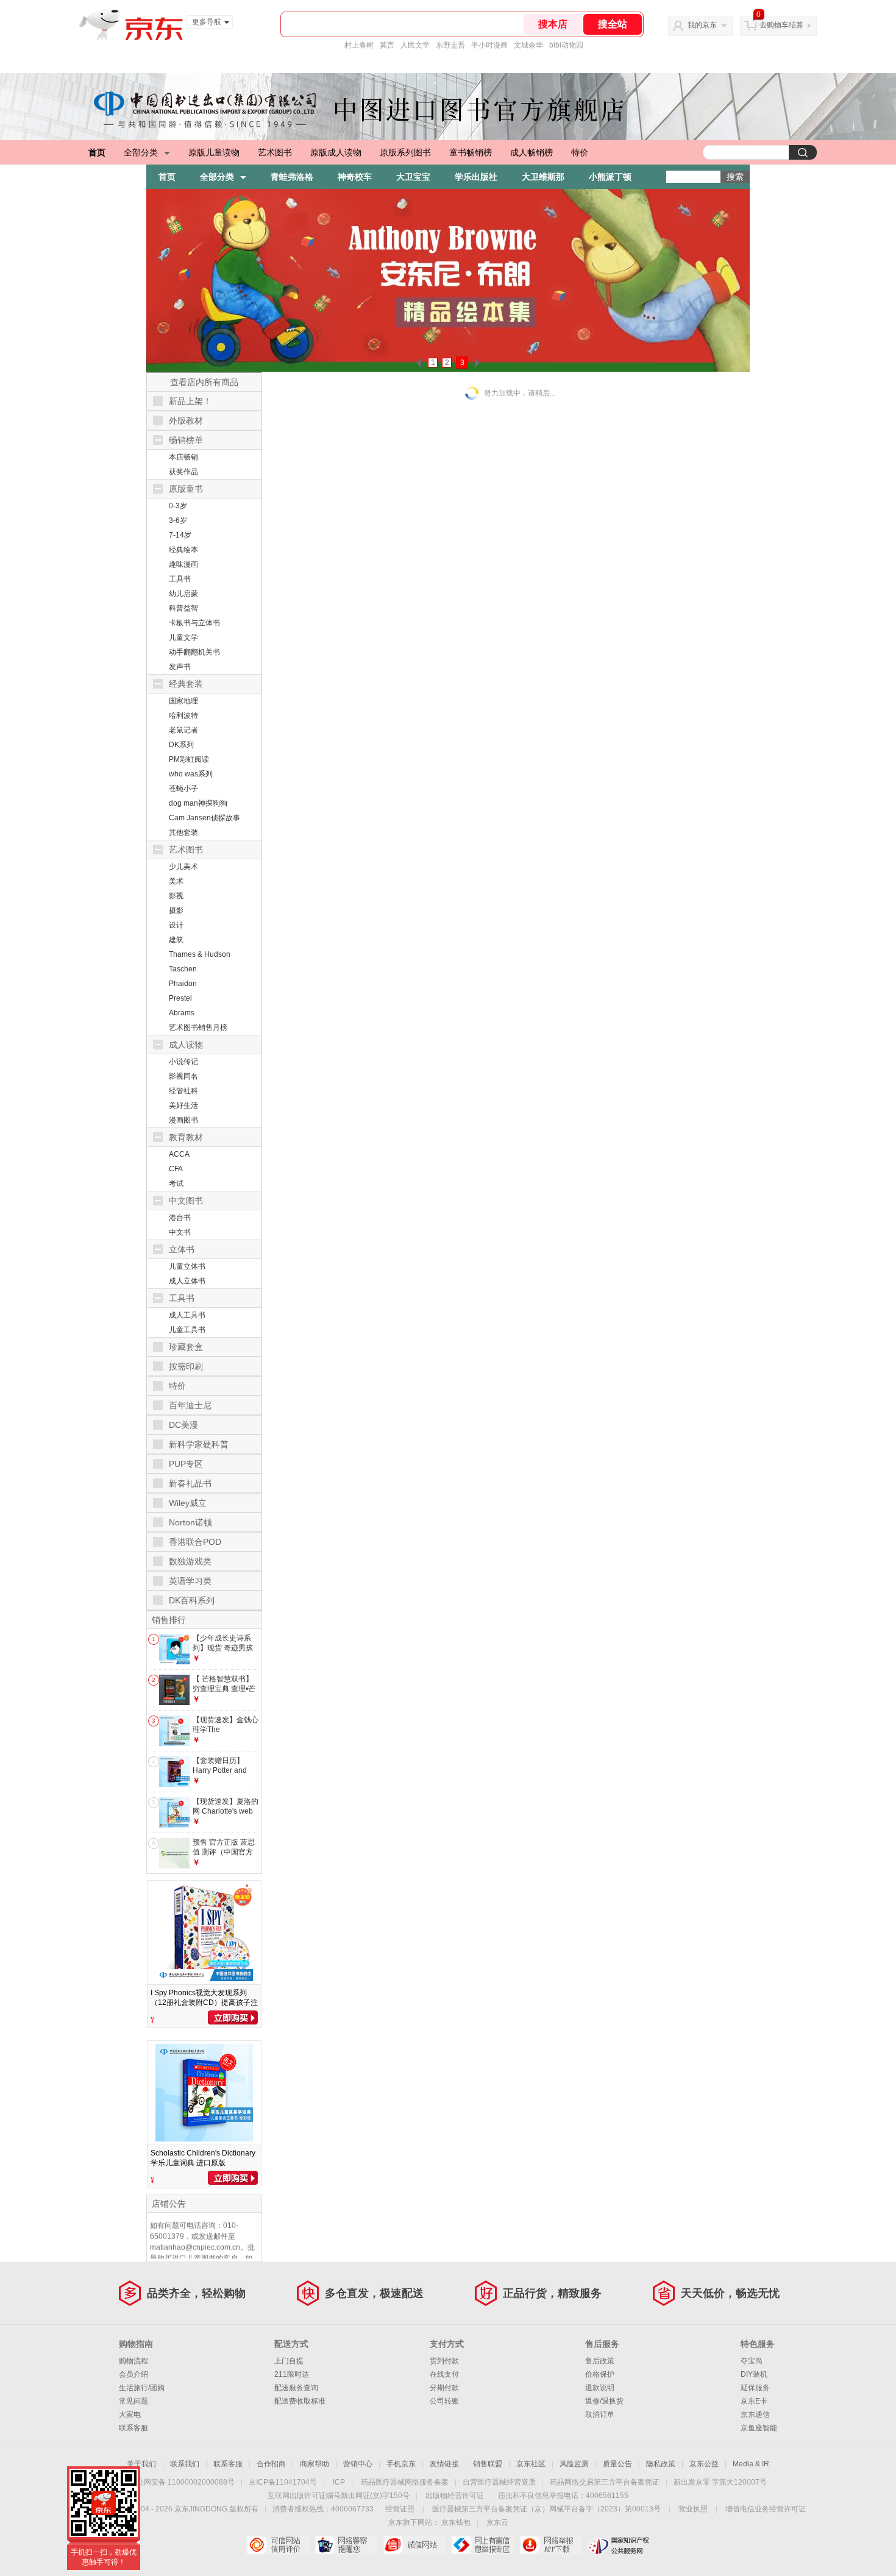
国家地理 (183, 701)
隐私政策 (661, 2464)
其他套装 (183, 832)
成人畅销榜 (532, 152)
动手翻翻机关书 (194, 652)
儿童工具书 (187, 1330)
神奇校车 (355, 177)
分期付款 (444, 2388)
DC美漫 (183, 1425)
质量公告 (617, 2464)
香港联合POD (195, 1542)
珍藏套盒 (186, 1347)
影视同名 (183, 1076)
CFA (176, 1169)
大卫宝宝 (413, 177)
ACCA (179, 1154)
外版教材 (186, 420)
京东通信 (755, 2415)
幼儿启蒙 (183, 594)
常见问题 (133, 2401)
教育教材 (186, 1137)
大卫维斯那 (543, 177)
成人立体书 (187, 1281)
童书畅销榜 (471, 152)
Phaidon (183, 984)
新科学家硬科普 (199, 1444)
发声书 (180, 667)
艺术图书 (275, 152)
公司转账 (444, 2401)
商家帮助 (315, 2464)
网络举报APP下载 (551, 2545)
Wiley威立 (188, 1503)
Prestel (180, 998)
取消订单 (600, 2415)
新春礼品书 (190, 1483)
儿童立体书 (187, 1266)
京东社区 (531, 2464)
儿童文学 (183, 637)
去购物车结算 (781, 25)
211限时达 (292, 2374)
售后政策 (600, 2361)
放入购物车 (233, 2017)
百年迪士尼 (190, 1405)
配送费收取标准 (300, 2401)
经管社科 (183, 1091)
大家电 (130, 2415)
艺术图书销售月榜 (198, 1027)
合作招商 (271, 2464)
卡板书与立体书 (194, 623)
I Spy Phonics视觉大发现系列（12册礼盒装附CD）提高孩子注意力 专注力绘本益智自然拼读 (204, 2003)
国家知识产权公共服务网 (619, 2545)
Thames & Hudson (200, 954)
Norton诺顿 (190, 1522)
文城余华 (528, 45)
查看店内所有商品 (204, 382)
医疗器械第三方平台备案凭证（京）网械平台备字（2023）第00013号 (546, 2509)
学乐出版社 (476, 177)
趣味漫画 (183, 564)
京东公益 (704, 2464)
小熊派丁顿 (610, 177)
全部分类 (141, 152)
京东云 (497, 2522)
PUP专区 (186, 1464)
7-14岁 (180, 535)
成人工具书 (187, 1315)
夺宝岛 (752, 2361)
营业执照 (693, 2509)
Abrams (182, 1013)
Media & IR (751, 2464)
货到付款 (444, 2361)
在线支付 (444, 2374)
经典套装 (186, 684)
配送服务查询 (296, 2388)
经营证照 (400, 2509)
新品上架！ (190, 401)
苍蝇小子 (183, 789)
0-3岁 (178, 506)
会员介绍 (133, 2374)
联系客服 (133, 2428)
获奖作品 (183, 472)
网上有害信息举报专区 (482, 2545)
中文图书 (186, 1201)
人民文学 (415, 45)
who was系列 (191, 774)
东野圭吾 (450, 45)
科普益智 (183, 608)
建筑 (176, 940)
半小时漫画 (489, 45)
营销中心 (358, 2464)
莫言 (387, 45)
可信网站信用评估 (278, 2545)
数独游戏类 (190, 1561)
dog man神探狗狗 (198, 803)
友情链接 (444, 2464)
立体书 (182, 1249)
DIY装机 (754, 2374)
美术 (176, 881)
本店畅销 (183, 457)
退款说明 (600, 2388)
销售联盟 (488, 2464)
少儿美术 (183, 867)
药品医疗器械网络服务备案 (405, 2482)
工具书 (180, 579)
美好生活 (183, 1105)
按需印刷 (186, 1366)
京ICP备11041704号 (283, 2482)
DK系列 (181, 745)
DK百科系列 (192, 1600)
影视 (176, 896)
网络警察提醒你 (346, 2545)
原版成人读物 (336, 152)
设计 (176, 925)
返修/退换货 (604, 2401)
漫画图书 (183, 1120)
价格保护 (600, 2374)
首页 (97, 152)
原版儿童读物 (214, 152)
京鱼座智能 (759, 2428)
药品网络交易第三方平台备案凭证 (605, 2482)
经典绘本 (183, 550)
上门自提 (289, 2361)
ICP (339, 2482)
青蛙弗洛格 (292, 177)
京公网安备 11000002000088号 (182, 2482)
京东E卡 (754, 2401)
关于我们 (141, 2464)
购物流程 (133, 2361)
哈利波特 (183, 715)
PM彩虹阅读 (189, 759)
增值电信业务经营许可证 (766, 2509)
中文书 (180, 1232)
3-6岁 (178, 520)
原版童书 (186, 489)
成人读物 (186, 1045)
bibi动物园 (566, 45)
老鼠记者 (183, 730)
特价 (580, 152)
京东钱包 (456, 2522)
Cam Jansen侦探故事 (204, 818)
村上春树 (359, 45)
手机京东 (401, 2464)
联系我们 (185, 2464)
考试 (176, 1183)
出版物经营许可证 (455, 2496)
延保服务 (755, 2388)
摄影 (176, 910)
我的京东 (702, 25)
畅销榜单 (186, 440)
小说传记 (183, 1062)
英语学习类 (190, 1581)
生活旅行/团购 (142, 2388)
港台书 (180, 1218)
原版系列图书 (405, 152)
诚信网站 (414, 2545)
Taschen (183, 969)
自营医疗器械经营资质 (499, 2482)
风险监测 (574, 2464)
